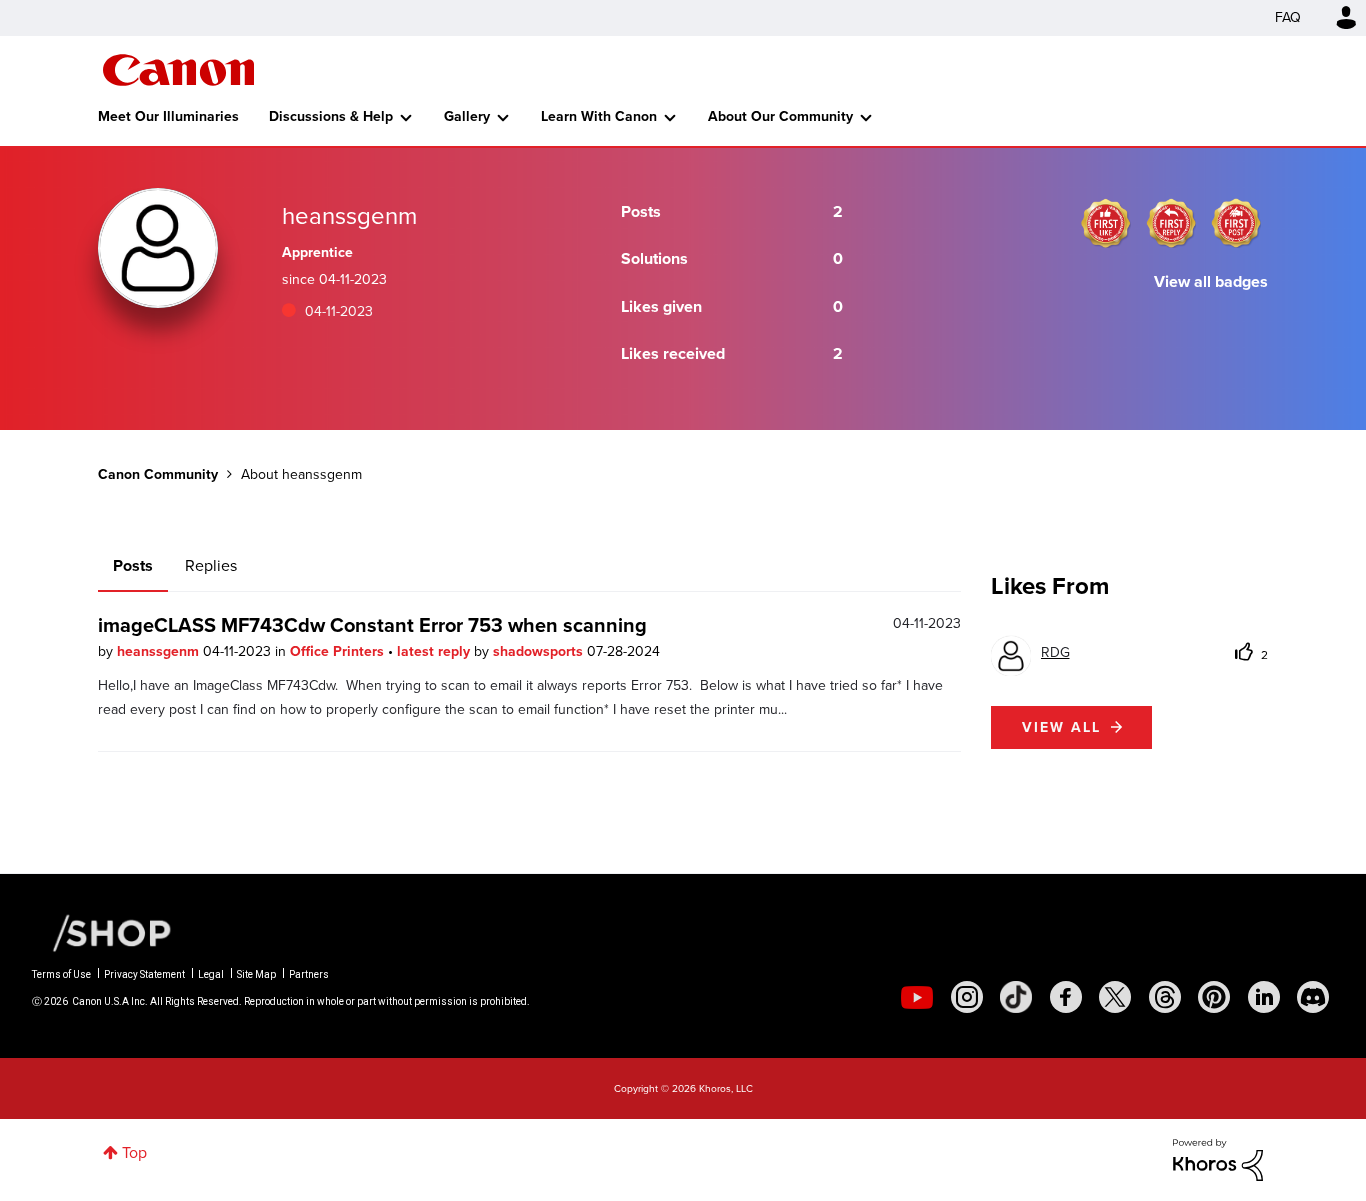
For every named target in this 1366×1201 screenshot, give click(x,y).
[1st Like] (1106, 223)
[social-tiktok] (1016, 997)
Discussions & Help (331, 116)
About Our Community (780, 116)
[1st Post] (1236, 223)
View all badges (1211, 281)
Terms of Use (61, 974)
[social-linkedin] (1264, 997)
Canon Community (178, 70)
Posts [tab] (133, 565)
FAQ (1288, 17)
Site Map (256, 974)
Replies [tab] (211, 565)
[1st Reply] (1171, 223)
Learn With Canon (599, 116)
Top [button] (134, 1152)
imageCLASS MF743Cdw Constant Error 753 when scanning (372, 625)
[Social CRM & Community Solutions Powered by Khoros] (1218, 1158)
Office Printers (339, 651)
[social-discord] (1313, 997)
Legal (211, 974)
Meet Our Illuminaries (168, 116)
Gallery (467, 116)
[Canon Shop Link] (102, 932)
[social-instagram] (967, 997)
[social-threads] (1165, 997)
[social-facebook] (1066, 997)
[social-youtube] (917, 997)
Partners (309, 974)
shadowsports (540, 651)
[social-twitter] (1115, 997)
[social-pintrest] (1214, 997)
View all (1061, 727)
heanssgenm (160, 651)
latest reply (435, 651)
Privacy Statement (144, 974)
